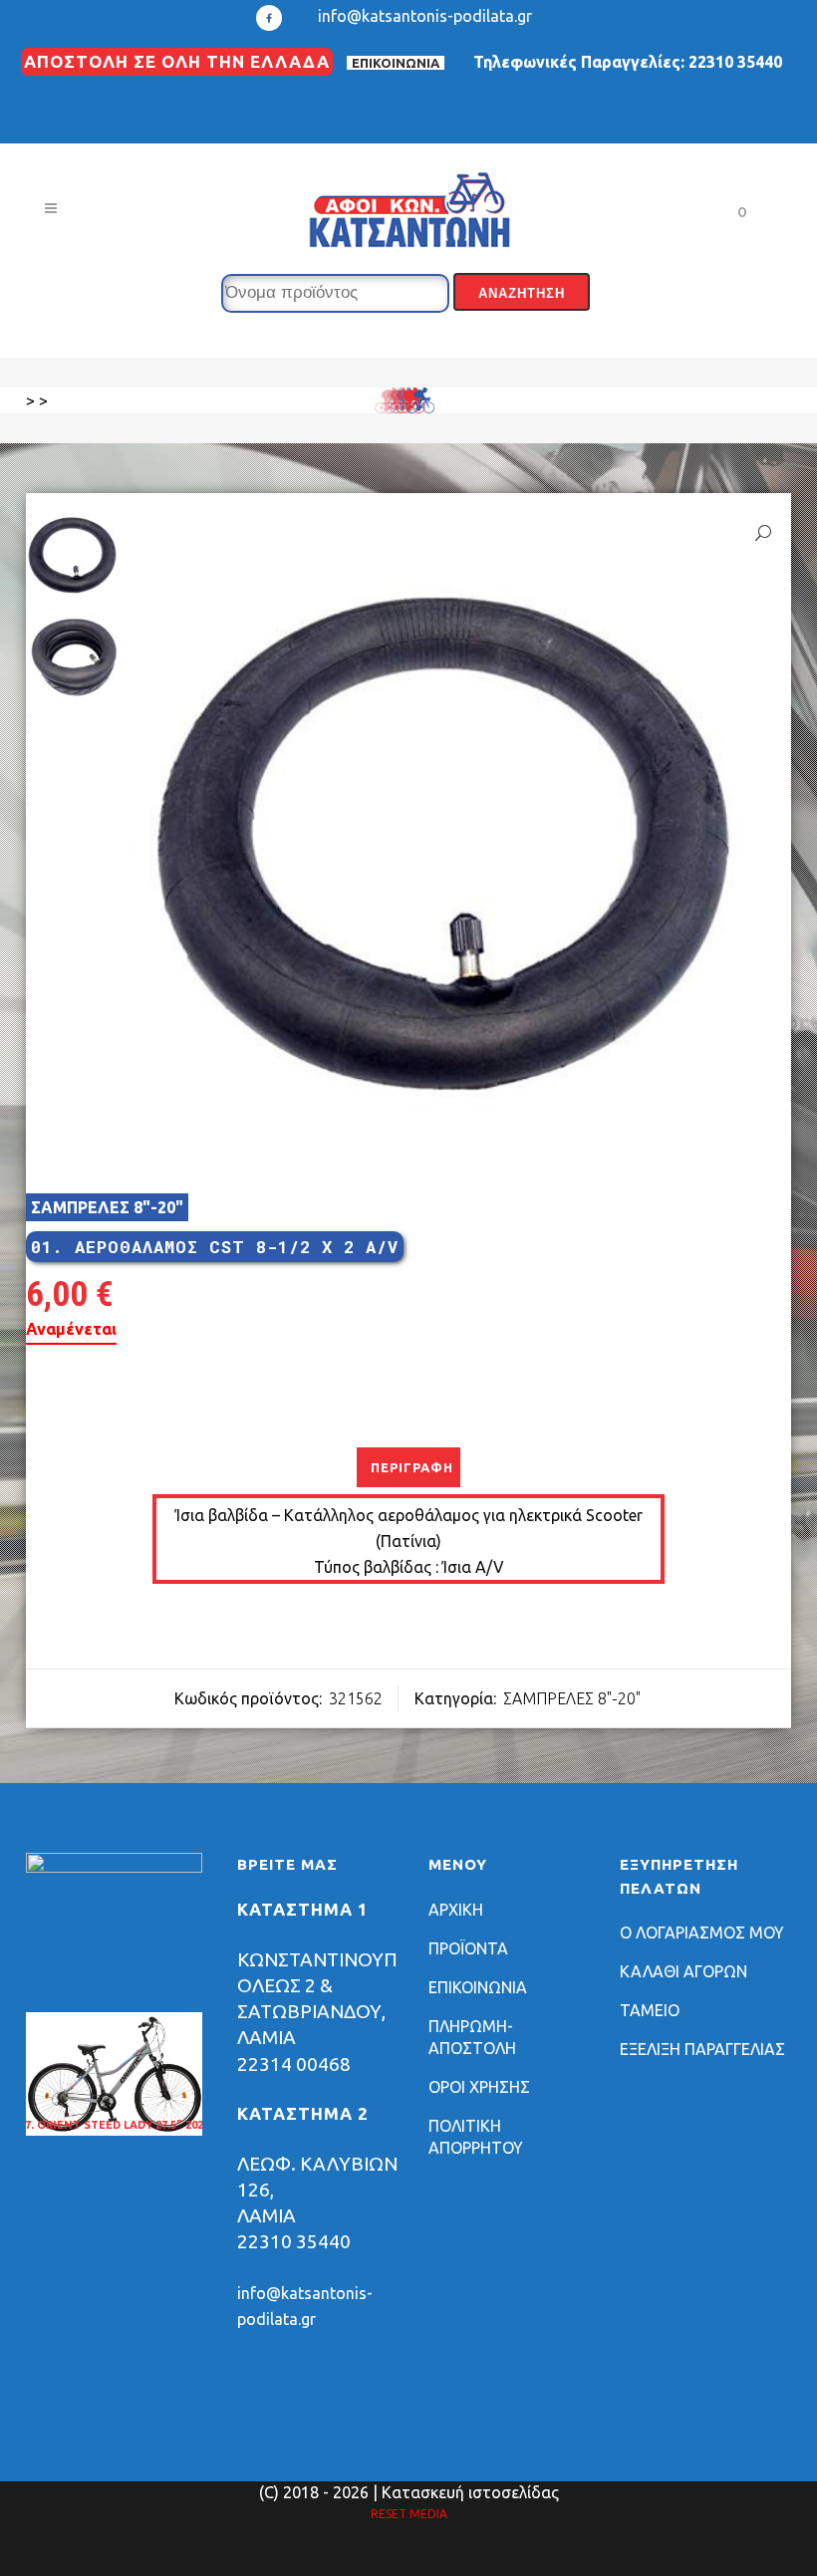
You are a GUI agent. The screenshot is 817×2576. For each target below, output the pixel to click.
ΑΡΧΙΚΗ (456, 1910)
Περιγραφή (412, 1467)
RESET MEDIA (409, 2514)
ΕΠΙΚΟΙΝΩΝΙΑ (396, 63)
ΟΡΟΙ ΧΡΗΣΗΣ (479, 2087)
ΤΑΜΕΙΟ (650, 2010)
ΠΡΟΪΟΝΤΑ (468, 1948)
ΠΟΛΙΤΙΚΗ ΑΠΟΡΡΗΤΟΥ (476, 2137)
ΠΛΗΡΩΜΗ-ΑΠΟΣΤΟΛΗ (472, 2037)
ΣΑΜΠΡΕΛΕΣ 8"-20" (107, 1207)
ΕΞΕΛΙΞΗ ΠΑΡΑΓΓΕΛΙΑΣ (702, 2049)
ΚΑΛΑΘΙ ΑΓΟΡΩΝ (683, 1971)
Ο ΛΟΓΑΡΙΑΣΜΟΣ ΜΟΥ (702, 1932)
